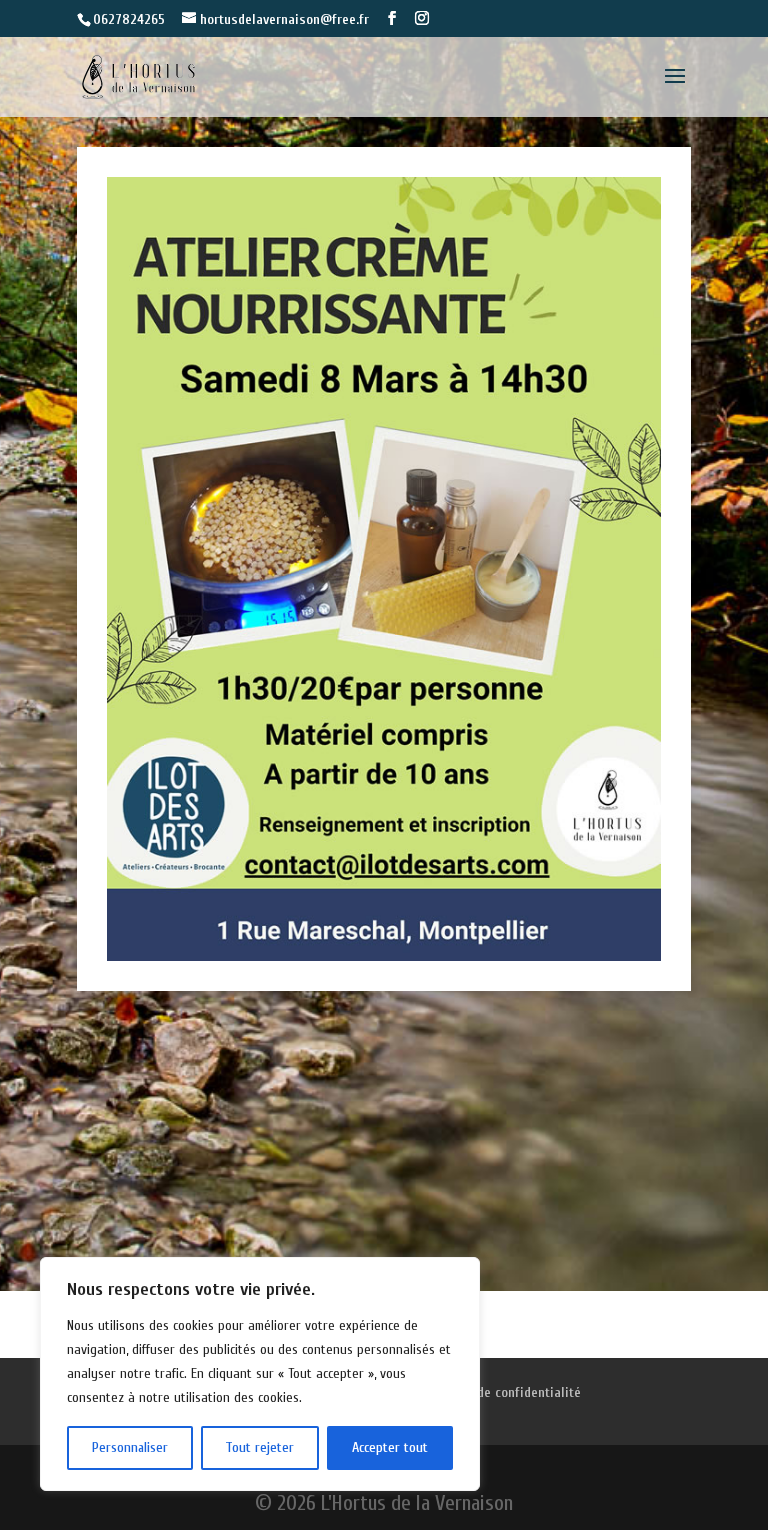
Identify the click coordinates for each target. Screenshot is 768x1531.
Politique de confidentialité (501, 1392)
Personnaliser (130, 1447)
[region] (260, 1374)
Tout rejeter (259, 1447)
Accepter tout (390, 1447)
